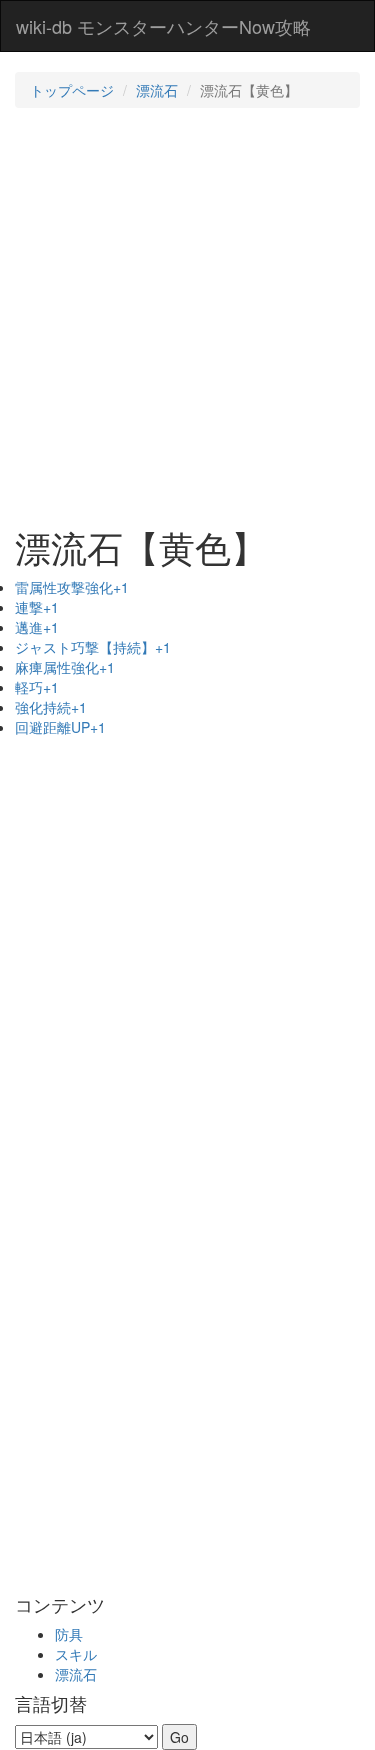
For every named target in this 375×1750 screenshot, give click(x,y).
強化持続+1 (51, 707)
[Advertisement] (187, 315)
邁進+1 (37, 627)
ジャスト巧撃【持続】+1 (93, 647)
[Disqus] (187, 1311)
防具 (69, 1634)
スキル (76, 1654)
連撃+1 (37, 607)
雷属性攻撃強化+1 (72, 587)
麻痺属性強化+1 (65, 667)
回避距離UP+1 (60, 727)
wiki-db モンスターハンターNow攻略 (163, 26)
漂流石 (157, 90)
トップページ (72, 90)
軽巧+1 (37, 687)
